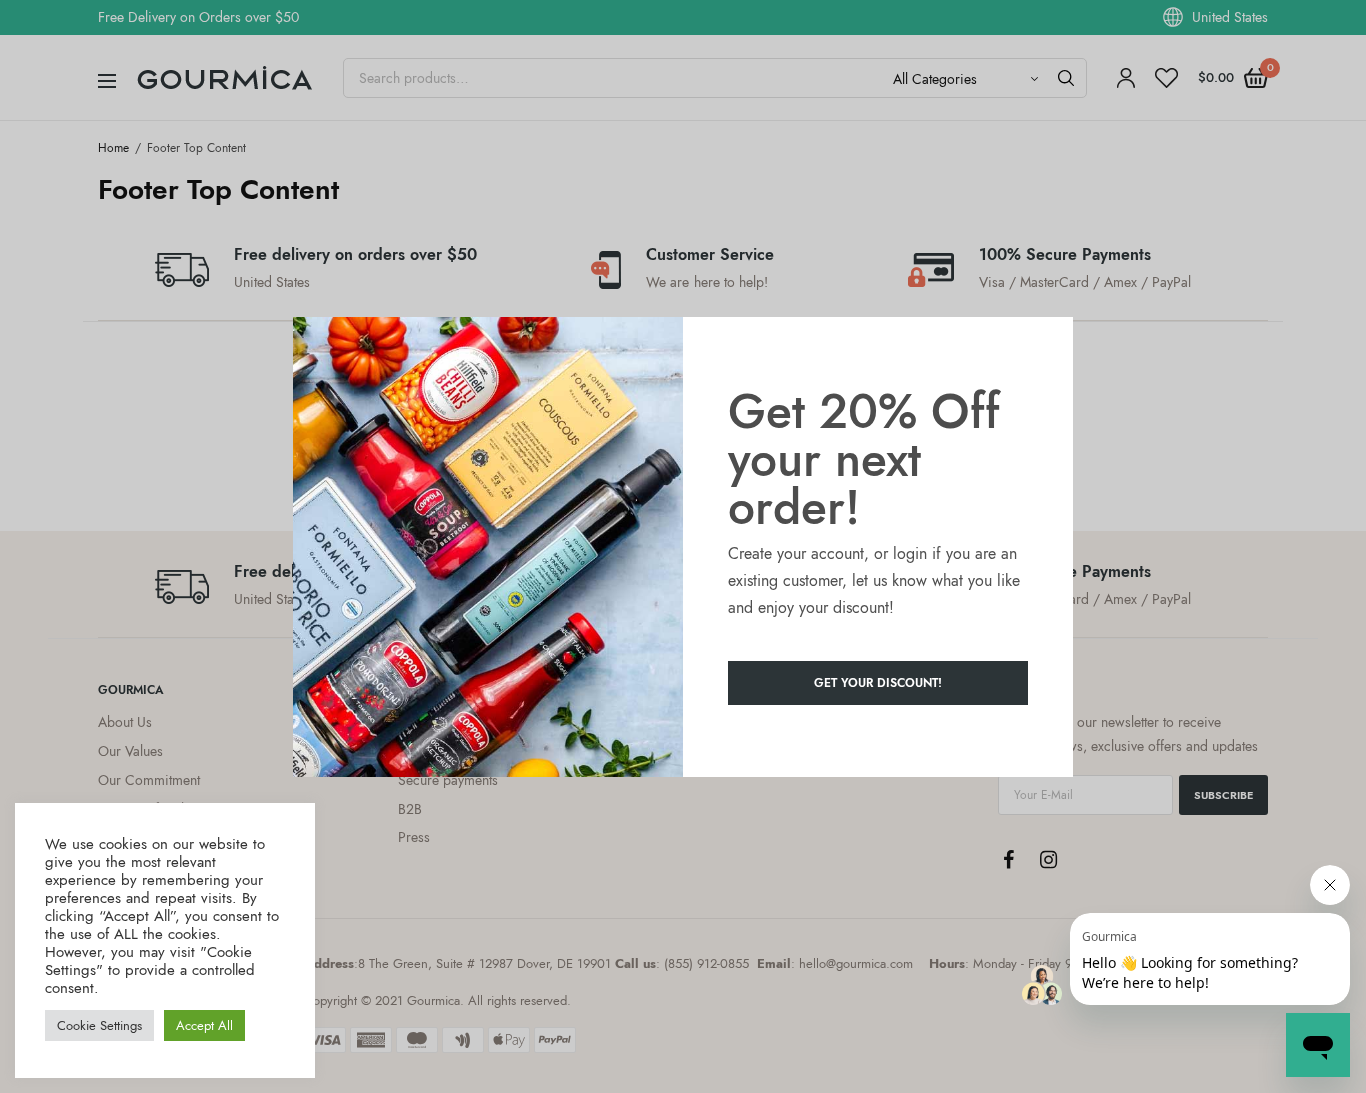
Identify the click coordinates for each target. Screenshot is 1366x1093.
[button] (878, 683)
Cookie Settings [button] (99, 1025)
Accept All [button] (204, 1025)
